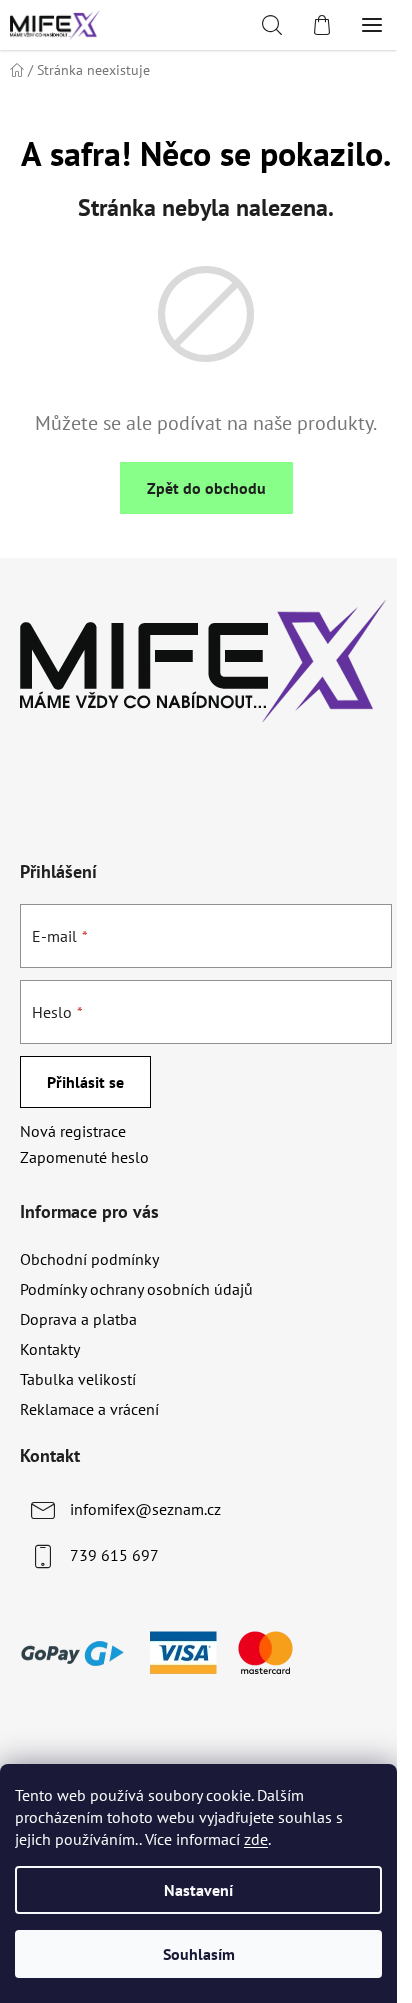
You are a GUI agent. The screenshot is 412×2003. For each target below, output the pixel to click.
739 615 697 (114, 1555)
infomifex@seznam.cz (145, 1509)
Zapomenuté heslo (84, 1157)
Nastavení (198, 1890)
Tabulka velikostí (78, 1379)
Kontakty (50, 1349)
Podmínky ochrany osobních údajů (136, 1289)
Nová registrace (73, 1131)
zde (256, 1839)
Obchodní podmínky (89, 1259)
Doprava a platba (78, 1319)
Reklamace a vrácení (89, 1409)
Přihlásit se (85, 1082)
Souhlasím (199, 1954)
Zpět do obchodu (206, 488)
